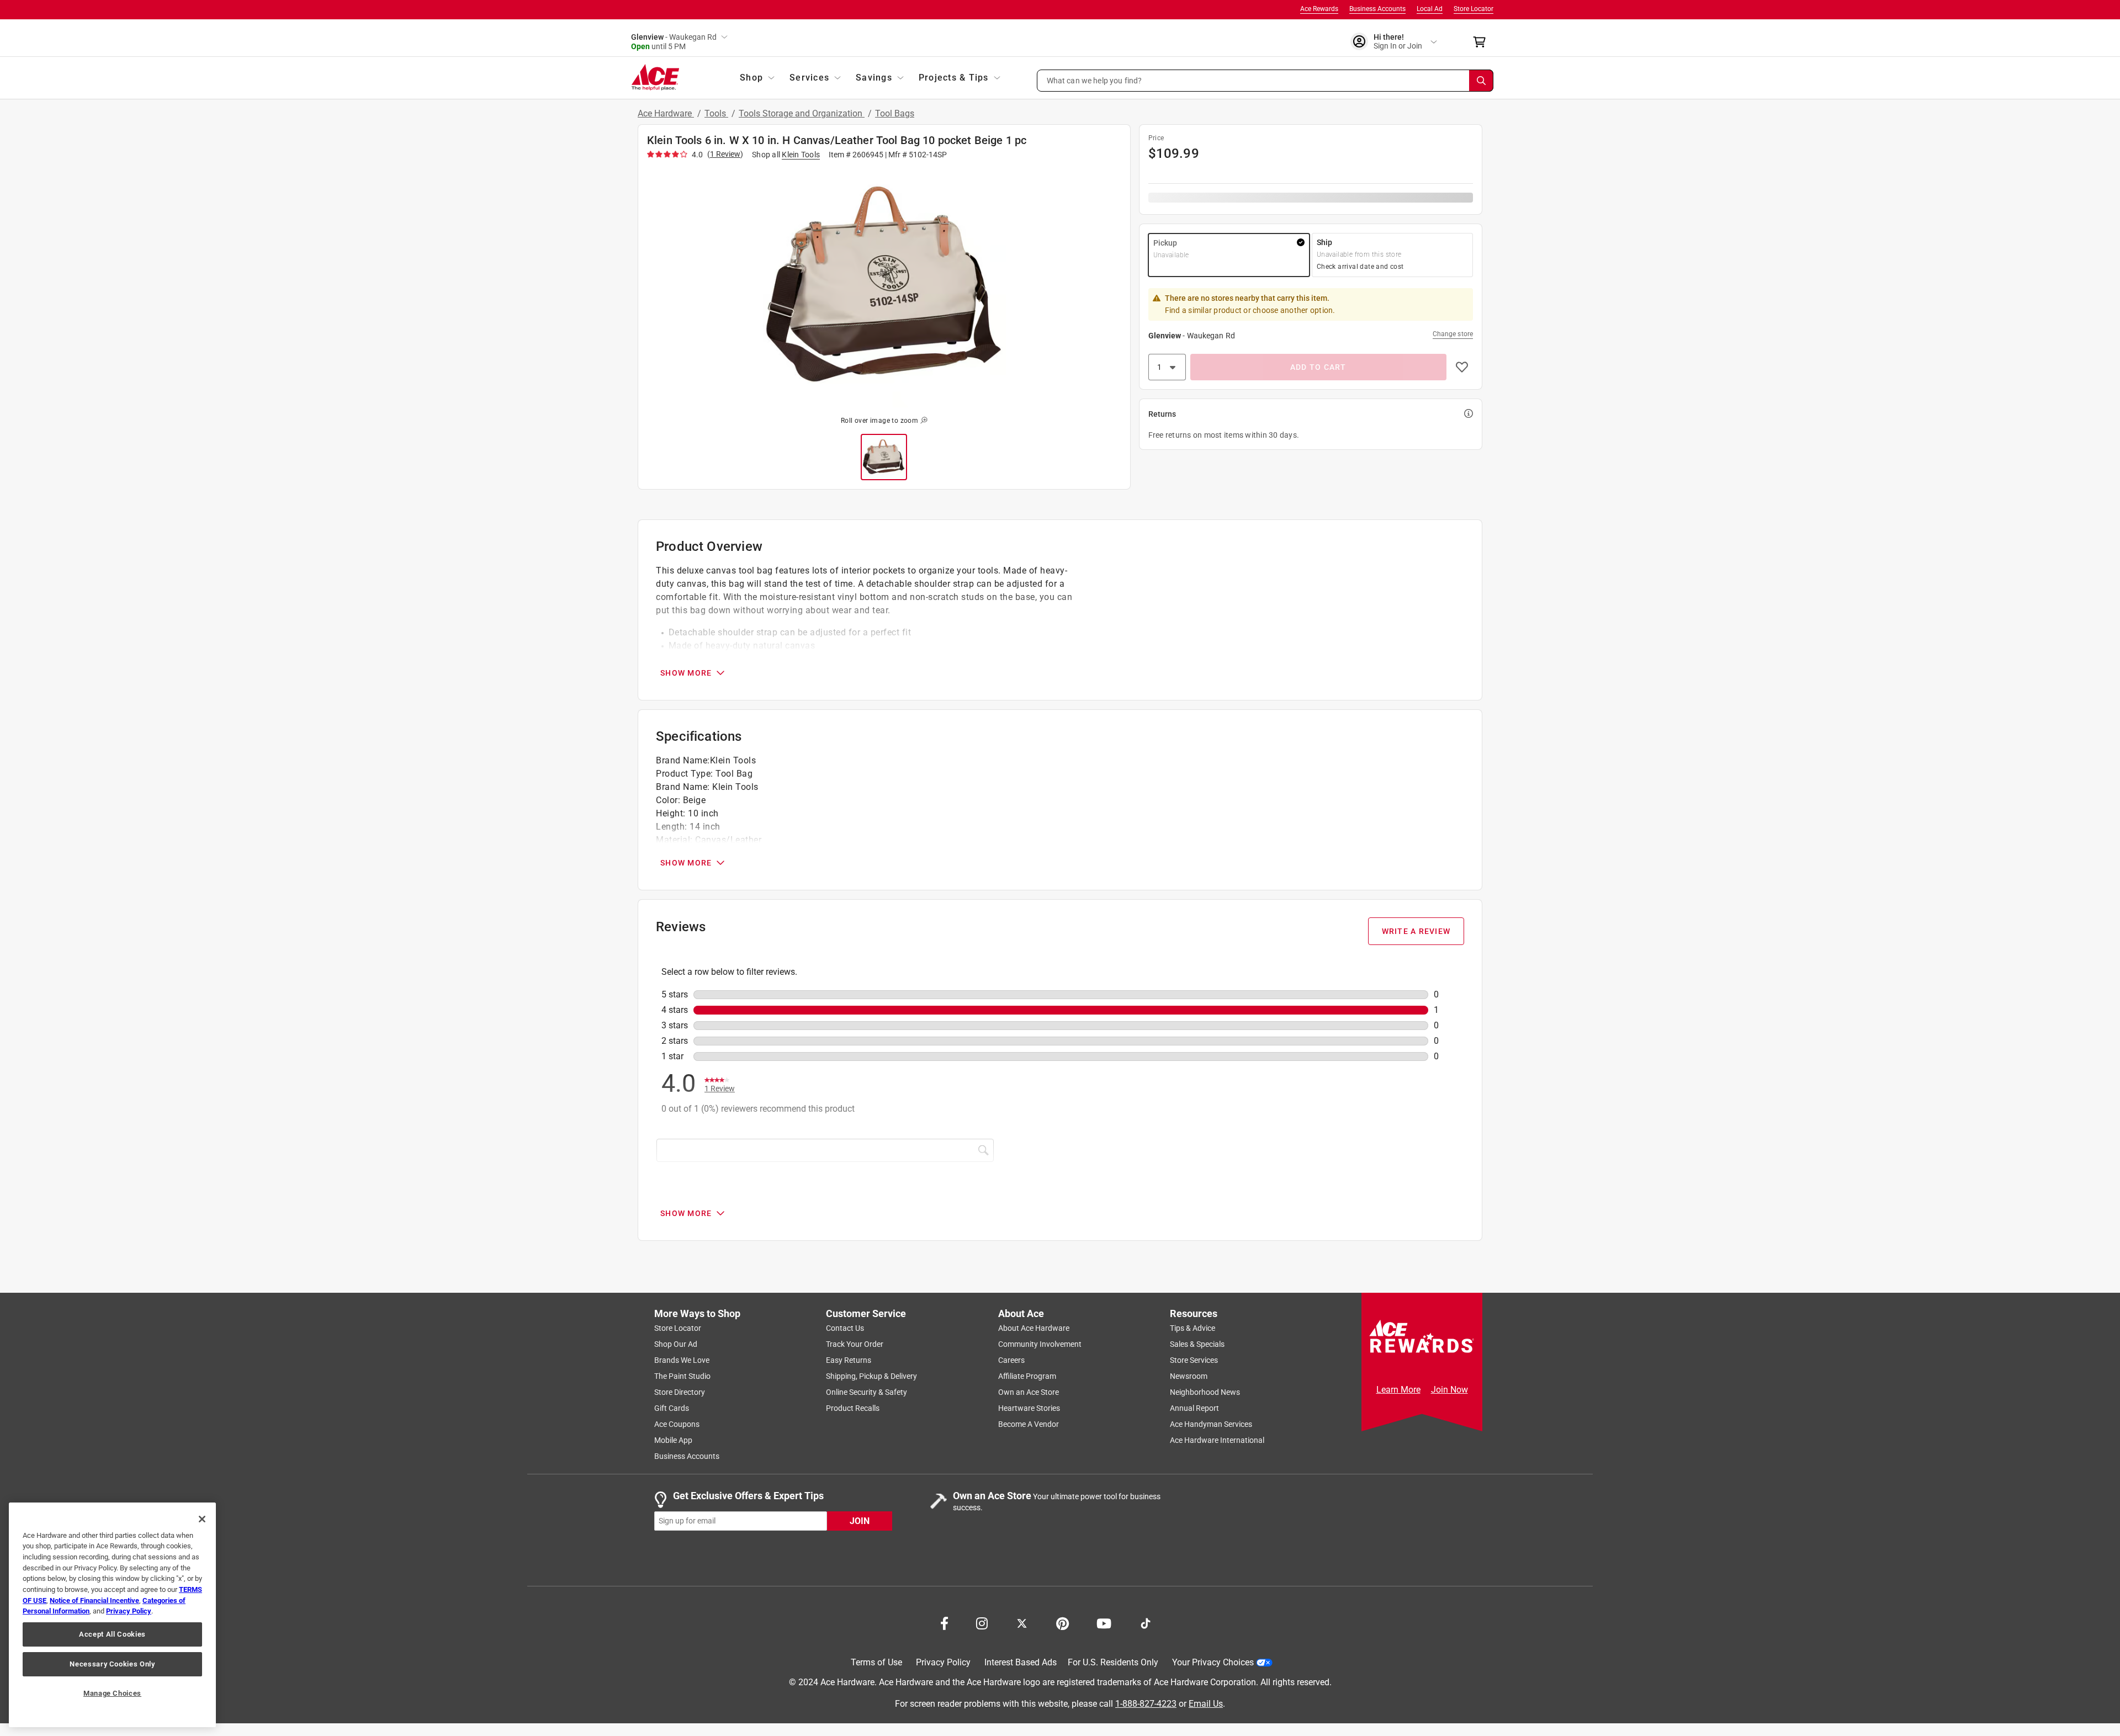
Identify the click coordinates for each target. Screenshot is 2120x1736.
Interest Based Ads (1021, 1662)
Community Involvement (1040, 1344)
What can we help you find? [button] (1095, 80)
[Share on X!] (1022, 1622)
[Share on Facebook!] (944, 1622)
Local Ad (1430, 9)
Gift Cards (672, 1408)
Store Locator (1474, 9)
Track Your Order (855, 1344)
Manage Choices (112, 1693)
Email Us (1206, 1703)
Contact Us (845, 1328)
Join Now (1449, 1390)
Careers (1011, 1360)
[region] (112, 1615)
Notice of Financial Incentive (94, 1600)
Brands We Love (682, 1360)
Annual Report (1194, 1408)
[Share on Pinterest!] (1062, 1622)
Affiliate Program (1027, 1376)
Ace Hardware (666, 113)
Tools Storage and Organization (802, 113)
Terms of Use (876, 1662)
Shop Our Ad (676, 1344)
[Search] (1481, 81)
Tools (716, 113)
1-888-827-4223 (1146, 1703)
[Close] (202, 1519)
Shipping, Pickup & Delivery (871, 1376)
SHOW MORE (686, 673)
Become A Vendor (1029, 1424)
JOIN (860, 1520)
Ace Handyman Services (1211, 1424)
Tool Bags (895, 113)
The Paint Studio (682, 1376)
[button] (1265, 81)
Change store (1453, 334)
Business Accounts (1377, 9)
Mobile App (673, 1440)
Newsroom (1189, 1376)
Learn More (1398, 1390)
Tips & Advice (1192, 1328)
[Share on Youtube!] (1104, 1622)
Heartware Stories (1029, 1408)
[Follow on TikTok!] (1146, 1622)
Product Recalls (853, 1408)
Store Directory (680, 1392)
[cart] (1483, 42)
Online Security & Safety (866, 1392)
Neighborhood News (1205, 1392)
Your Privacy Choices (1213, 1662)
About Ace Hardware (1034, 1328)
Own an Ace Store (1029, 1392)
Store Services (1194, 1360)
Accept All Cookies (112, 1634)
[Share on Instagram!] (982, 1622)
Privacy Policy (943, 1662)
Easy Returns (849, 1360)
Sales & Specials (1197, 1344)
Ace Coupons (677, 1424)
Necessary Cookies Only (112, 1664)
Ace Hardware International (1217, 1440)
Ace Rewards (1319, 9)
